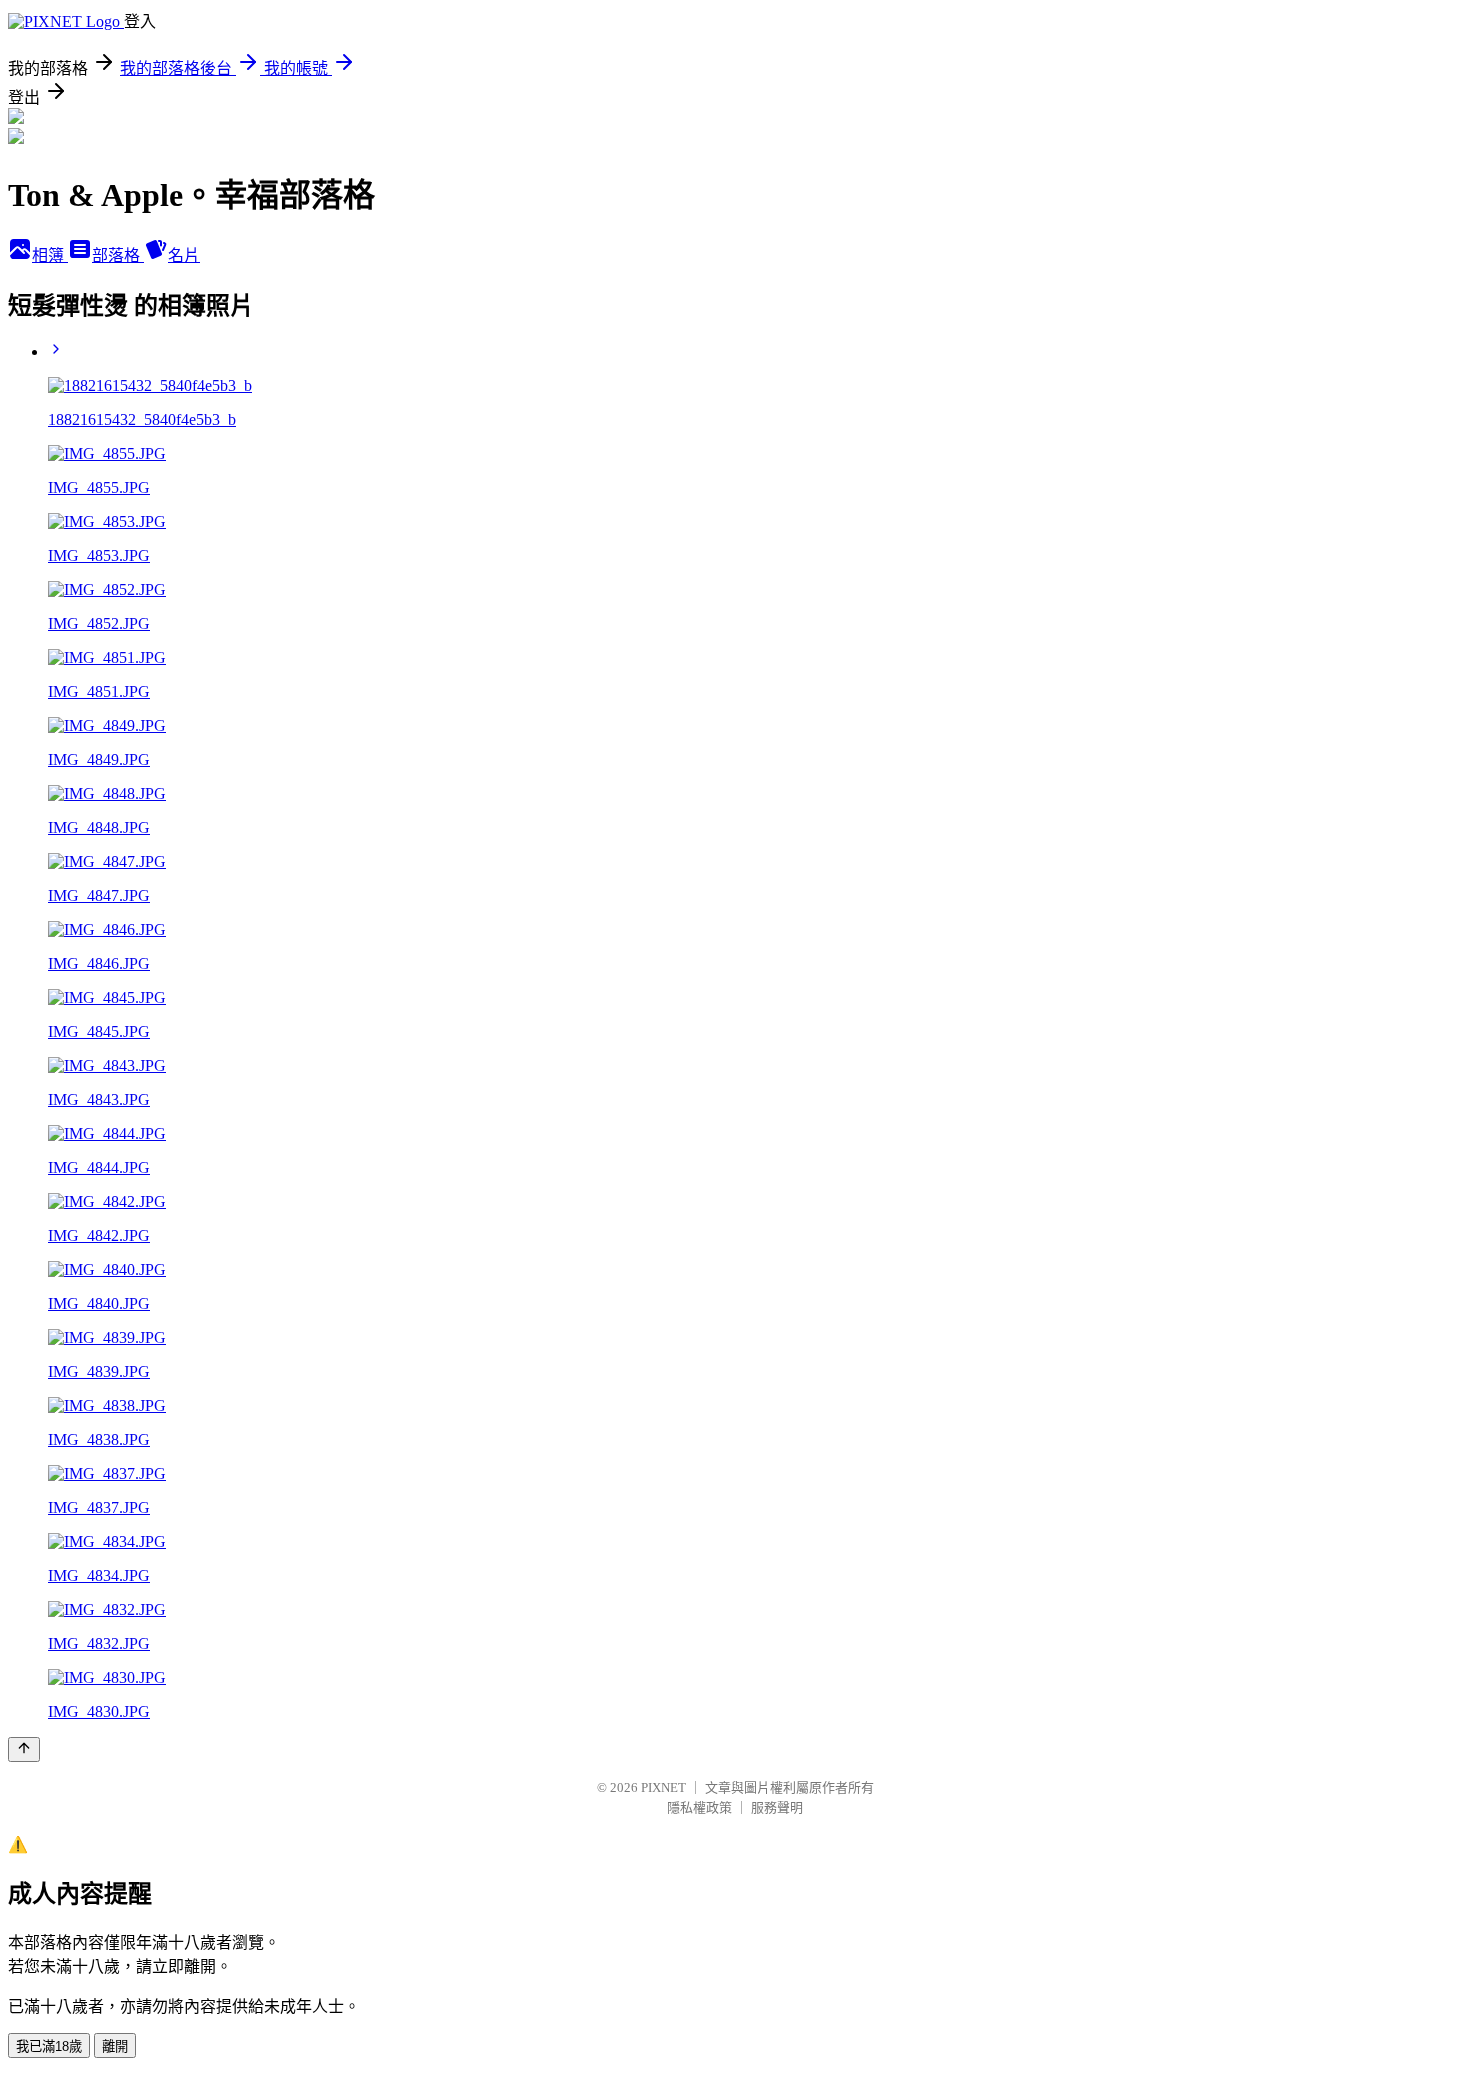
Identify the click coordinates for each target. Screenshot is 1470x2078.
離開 (115, 2046)
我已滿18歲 (49, 2046)
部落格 (118, 255)
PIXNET (663, 1787)
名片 (184, 255)
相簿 (50, 255)
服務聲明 (777, 1807)
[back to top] (24, 1749)
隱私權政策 (699, 1807)
